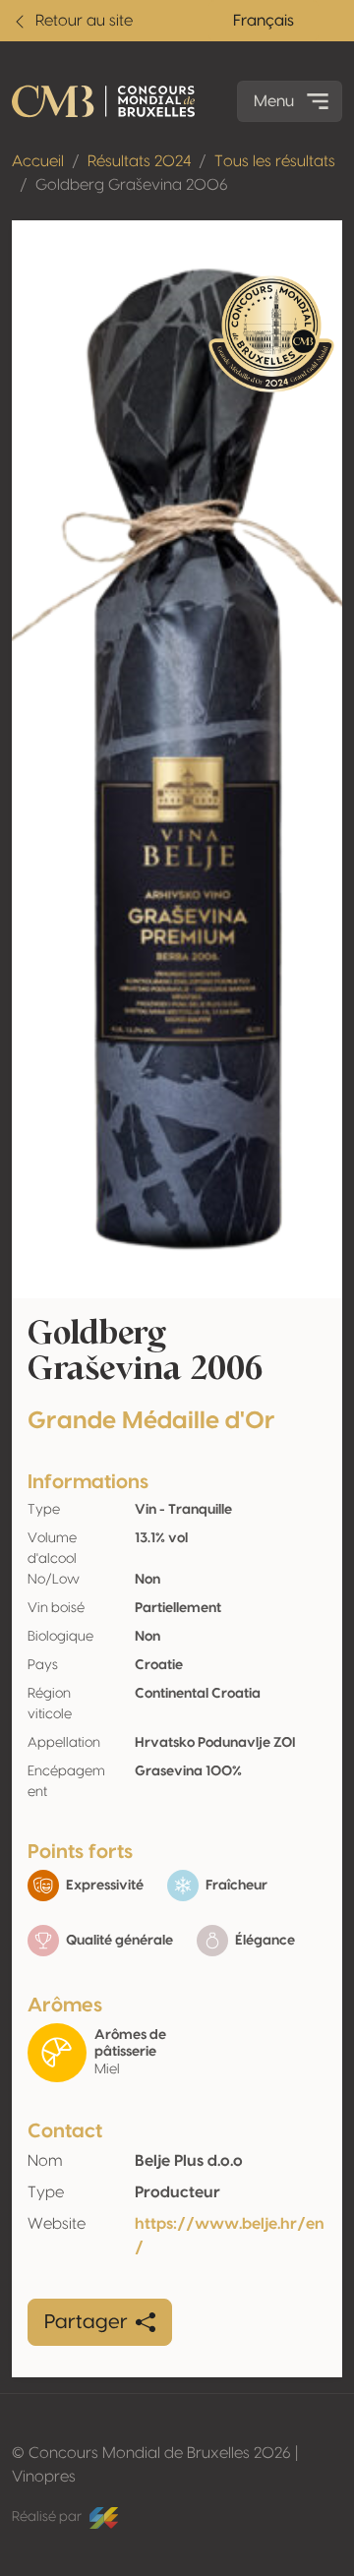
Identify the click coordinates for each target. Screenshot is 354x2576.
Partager (86, 2322)
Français (264, 21)
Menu (274, 101)
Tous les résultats (275, 161)
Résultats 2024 (139, 161)
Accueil (38, 161)
